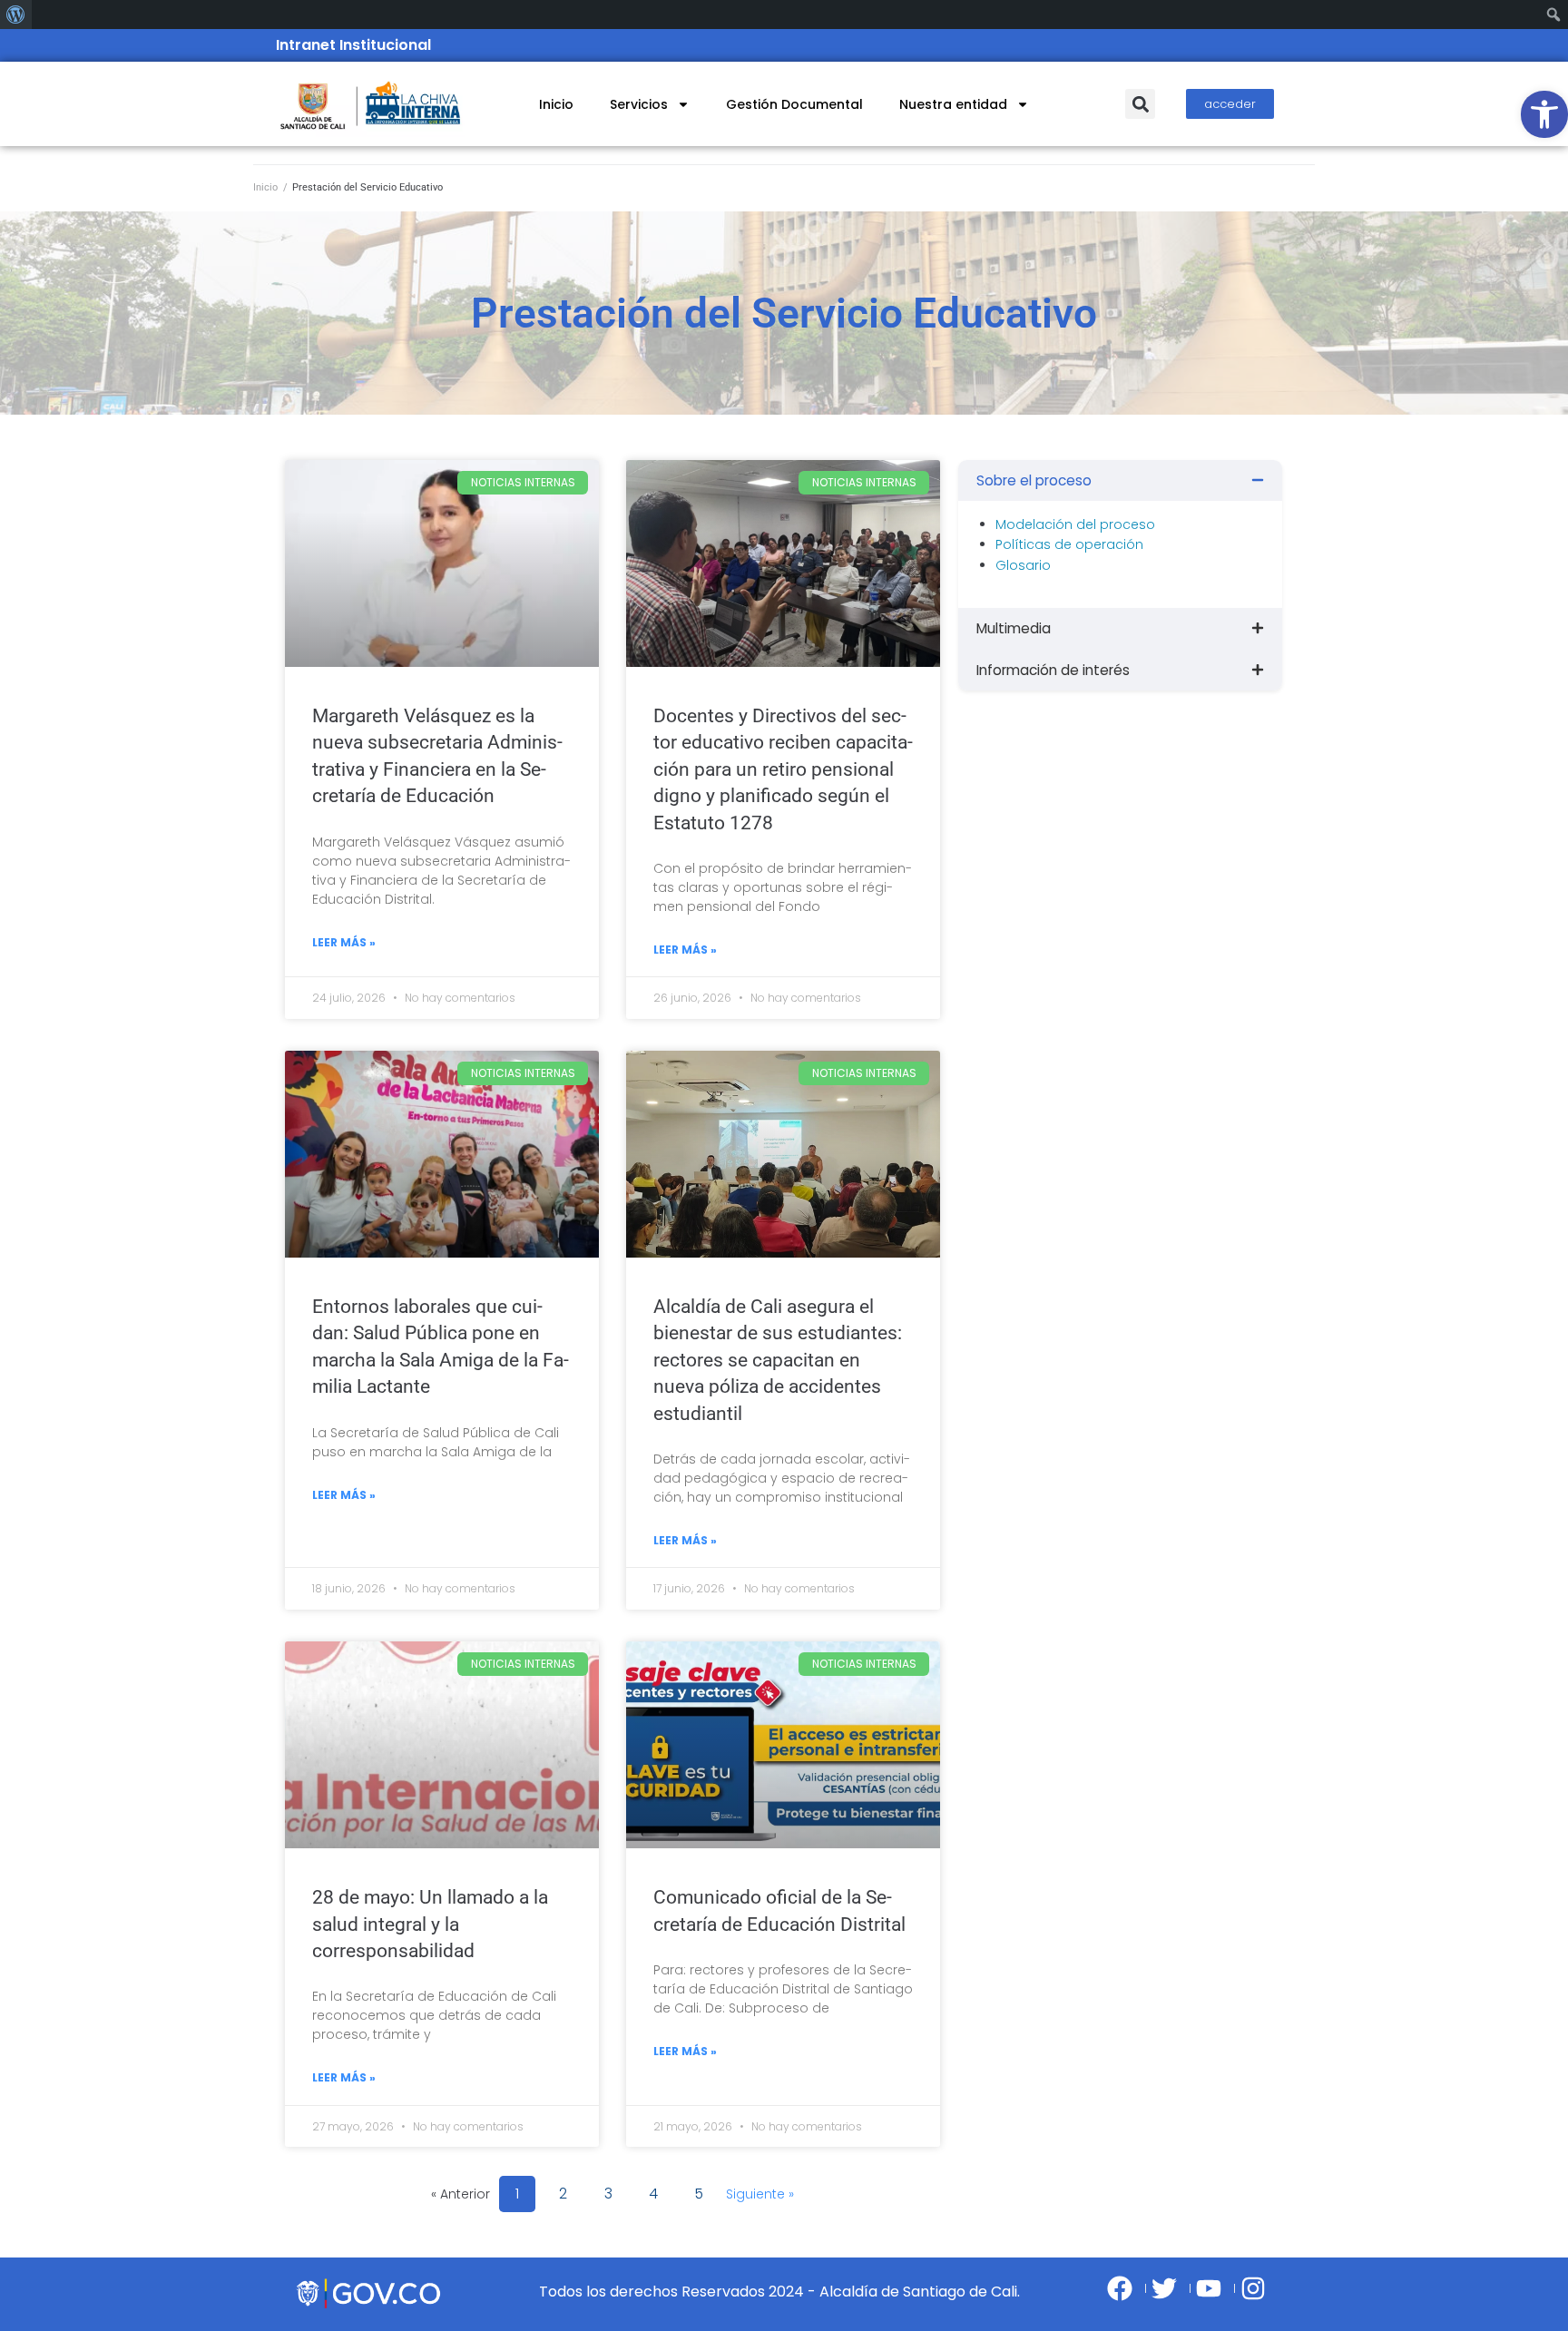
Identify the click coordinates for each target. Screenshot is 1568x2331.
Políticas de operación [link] (1069, 544)
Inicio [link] (556, 104)
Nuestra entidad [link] (953, 104)
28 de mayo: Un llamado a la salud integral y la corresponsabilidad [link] (430, 1924)
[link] (1544, 114)
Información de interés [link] (1053, 670)
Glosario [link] (1023, 565)
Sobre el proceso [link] (1034, 480)
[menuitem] (16, 15)
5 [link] (701, 2190)
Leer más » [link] (344, 942)
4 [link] (656, 2190)
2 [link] (566, 2190)
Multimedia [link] (1014, 628)
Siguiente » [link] (760, 2194)
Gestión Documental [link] (794, 104)
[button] (1140, 104)
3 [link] (611, 2190)
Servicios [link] (639, 104)
